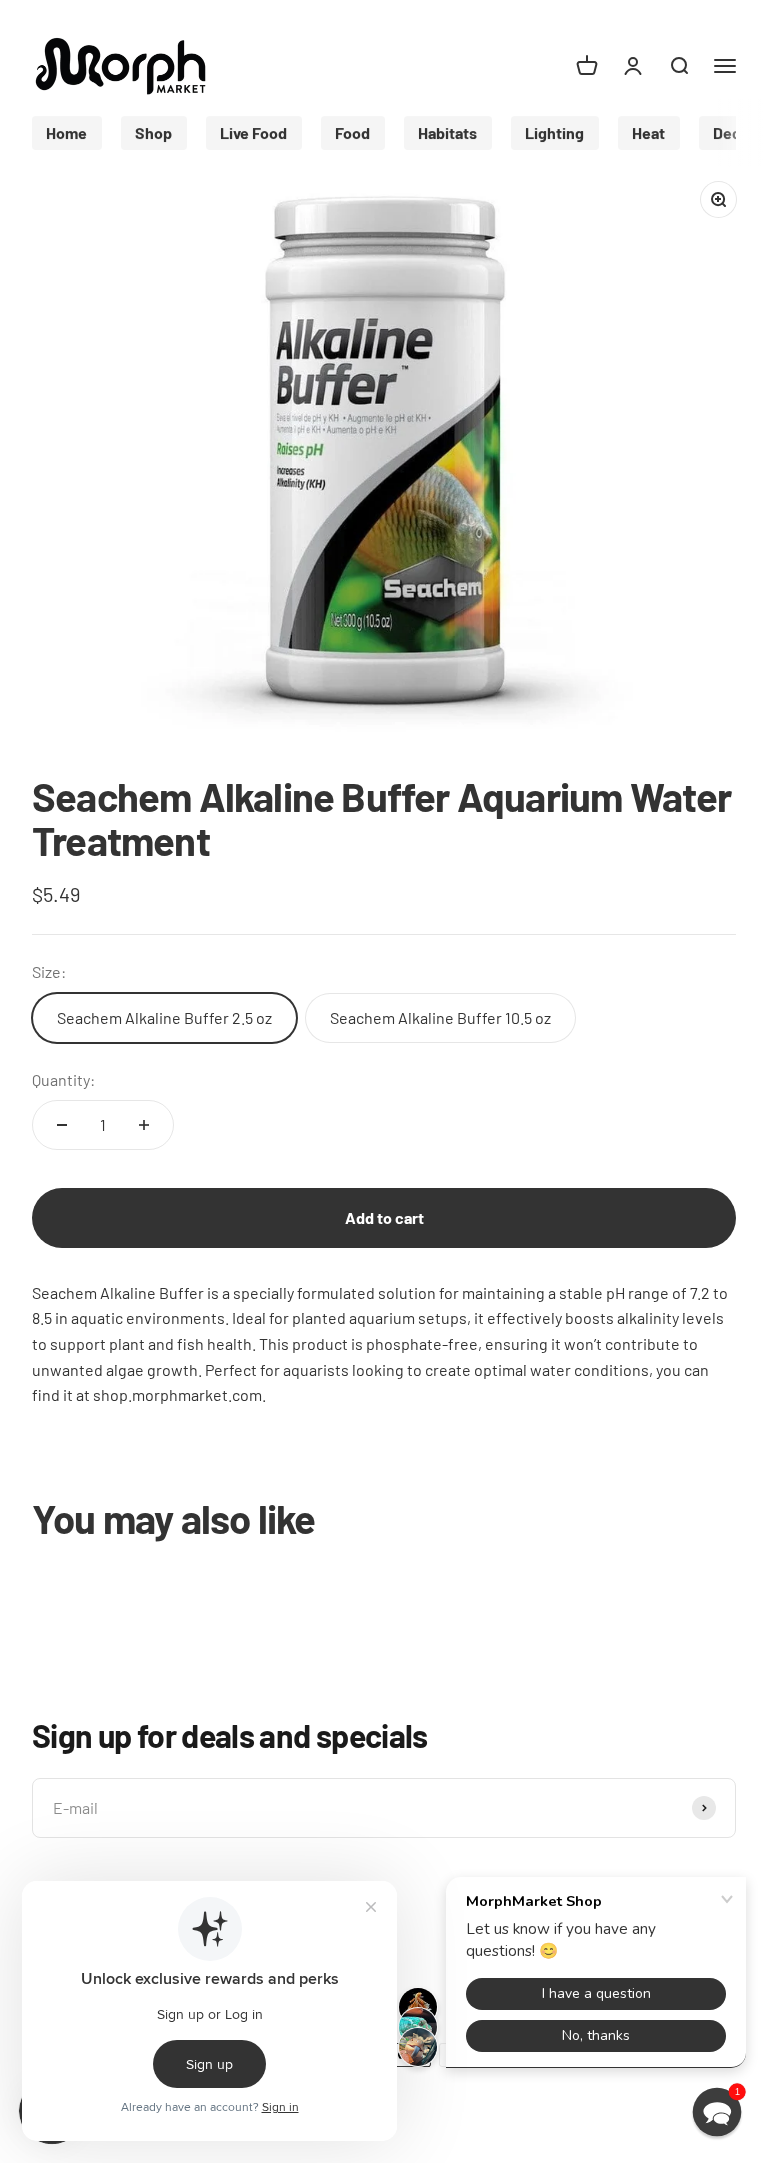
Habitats (447, 131)
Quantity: (63, 1079)
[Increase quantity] (144, 1125)
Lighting (554, 131)
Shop (153, 131)
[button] (717, 2112)
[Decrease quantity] (62, 1125)
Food (352, 131)
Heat (648, 131)
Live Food (253, 131)
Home (66, 131)
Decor (734, 131)
